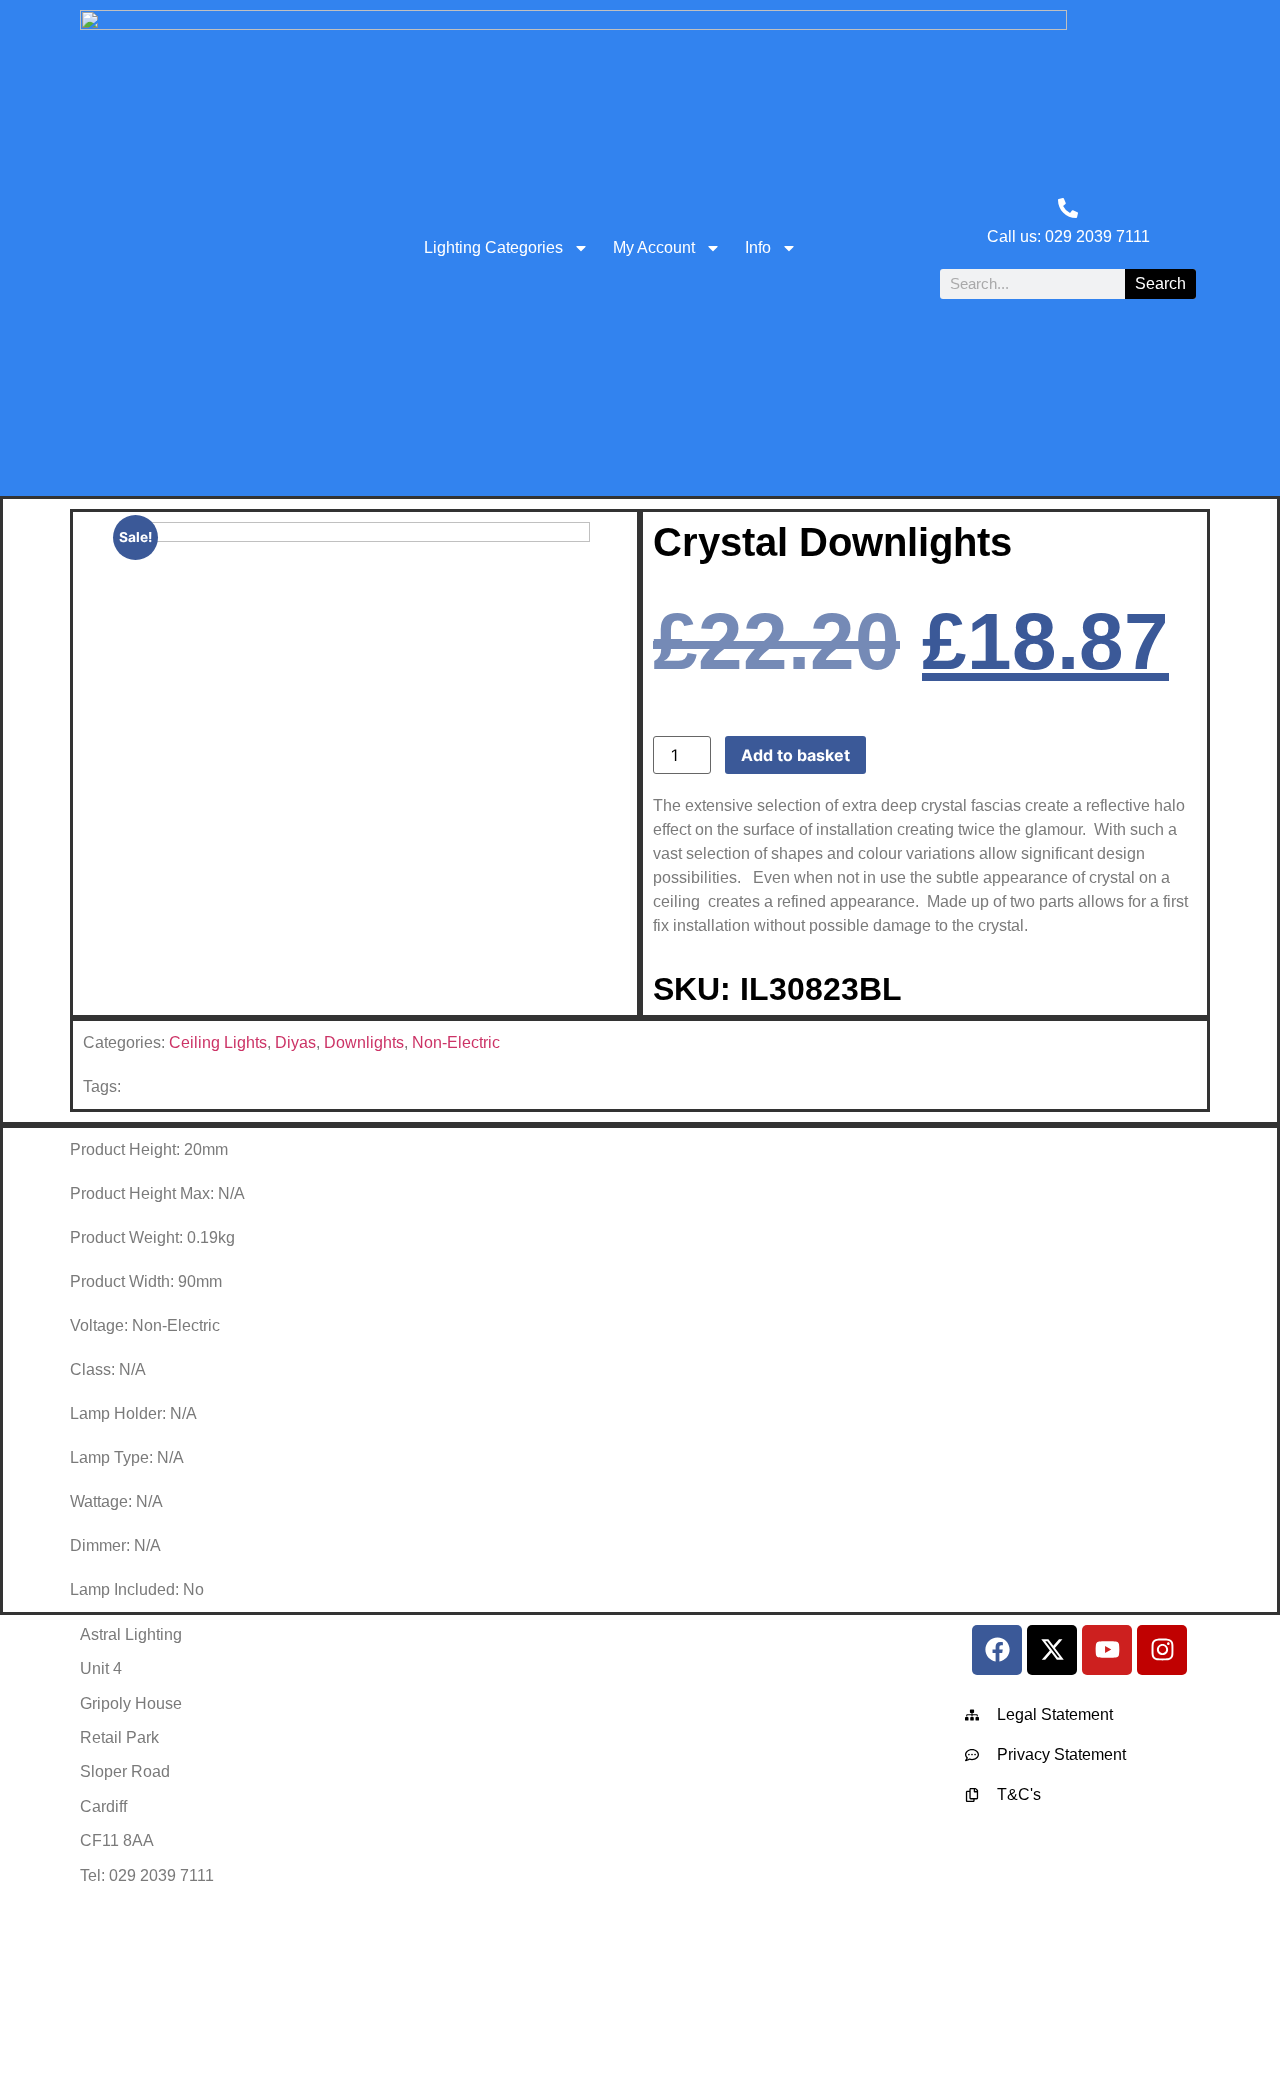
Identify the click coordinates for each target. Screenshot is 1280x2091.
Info (758, 247)
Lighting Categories (493, 247)
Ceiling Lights (218, 1042)
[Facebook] (997, 1650)
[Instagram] (1162, 1650)
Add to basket (795, 755)
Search (1160, 283)
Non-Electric (456, 1042)
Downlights (364, 1042)
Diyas (295, 1042)
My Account (654, 247)
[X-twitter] (1052, 1650)
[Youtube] (1107, 1650)
